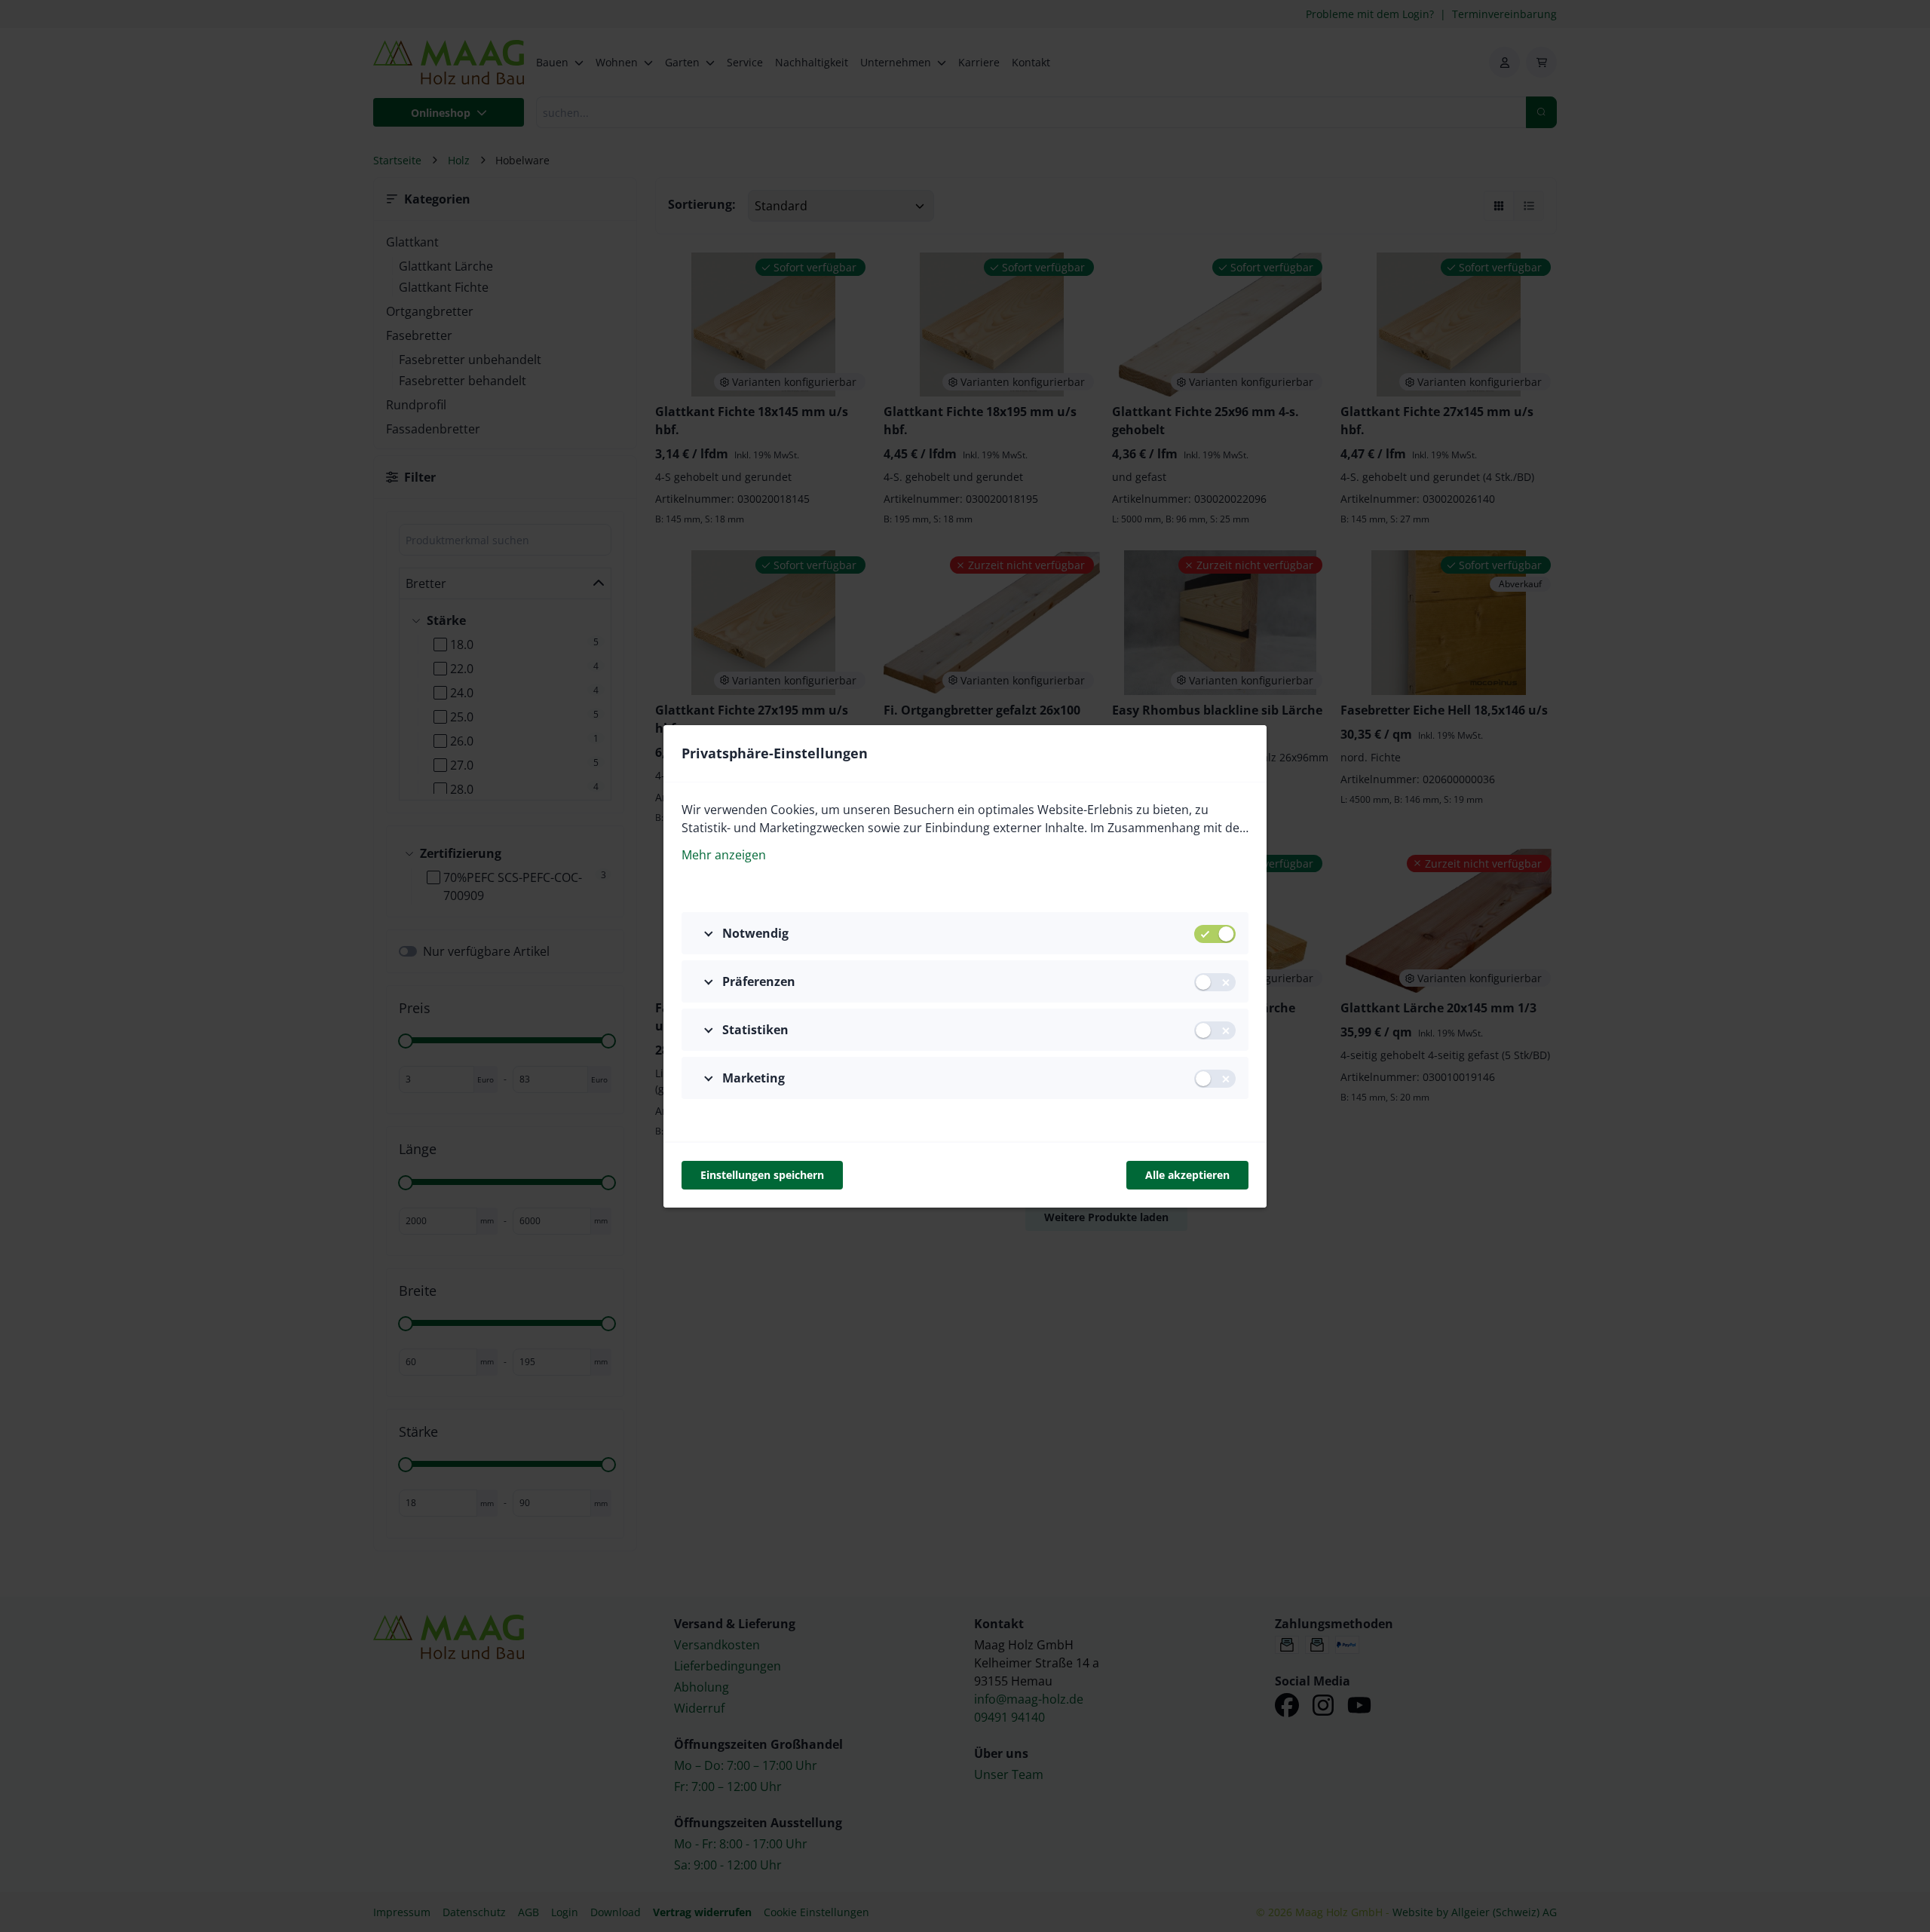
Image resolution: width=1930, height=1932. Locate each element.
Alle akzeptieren (1187, 1175)
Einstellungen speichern (762, 1175)
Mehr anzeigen (724, 855)
